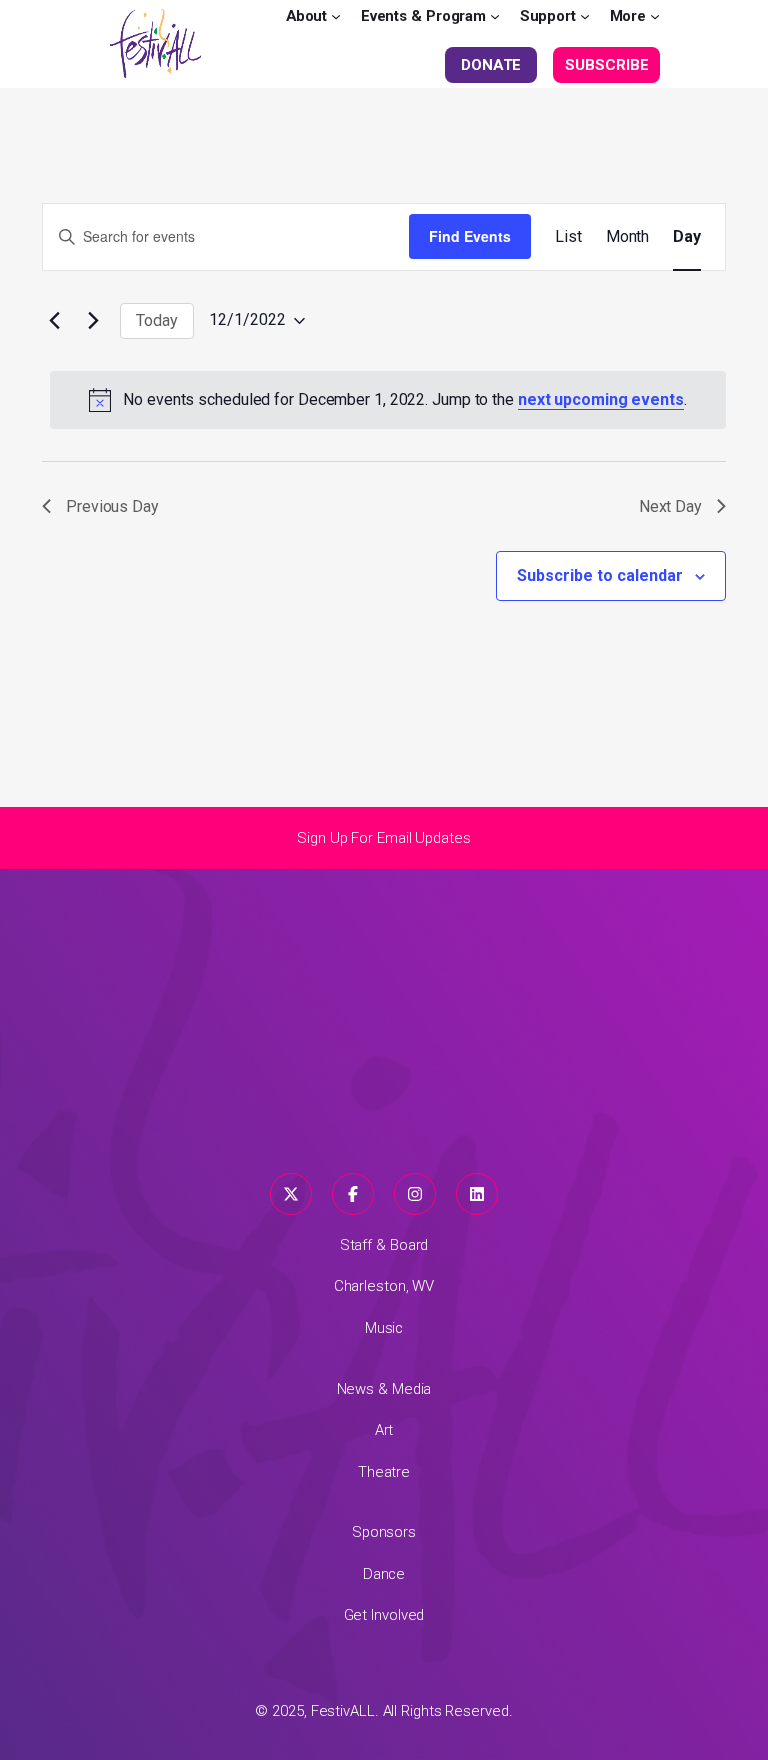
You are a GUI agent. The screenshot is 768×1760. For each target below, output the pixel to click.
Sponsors (384, 1532)
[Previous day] (54, 321)
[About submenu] (336, 16)
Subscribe (606, 65)
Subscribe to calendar (600, 575)
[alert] (388, 400)
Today (157, 320)
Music (384, 1328)
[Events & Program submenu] (495, 16)
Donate (491, 65)
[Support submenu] (585, 16)
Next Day (670, 506)
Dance (384, 1574)
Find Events (470, 236)
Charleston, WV (384, 1286)
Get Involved (384, 1615)
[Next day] (93, 321)
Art (384, 1430)
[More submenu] (655, 16)
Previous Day (112, 506)
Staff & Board (384, 1245)
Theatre (384, 1472)
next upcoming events (601, 399)
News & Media (384, 1389)
